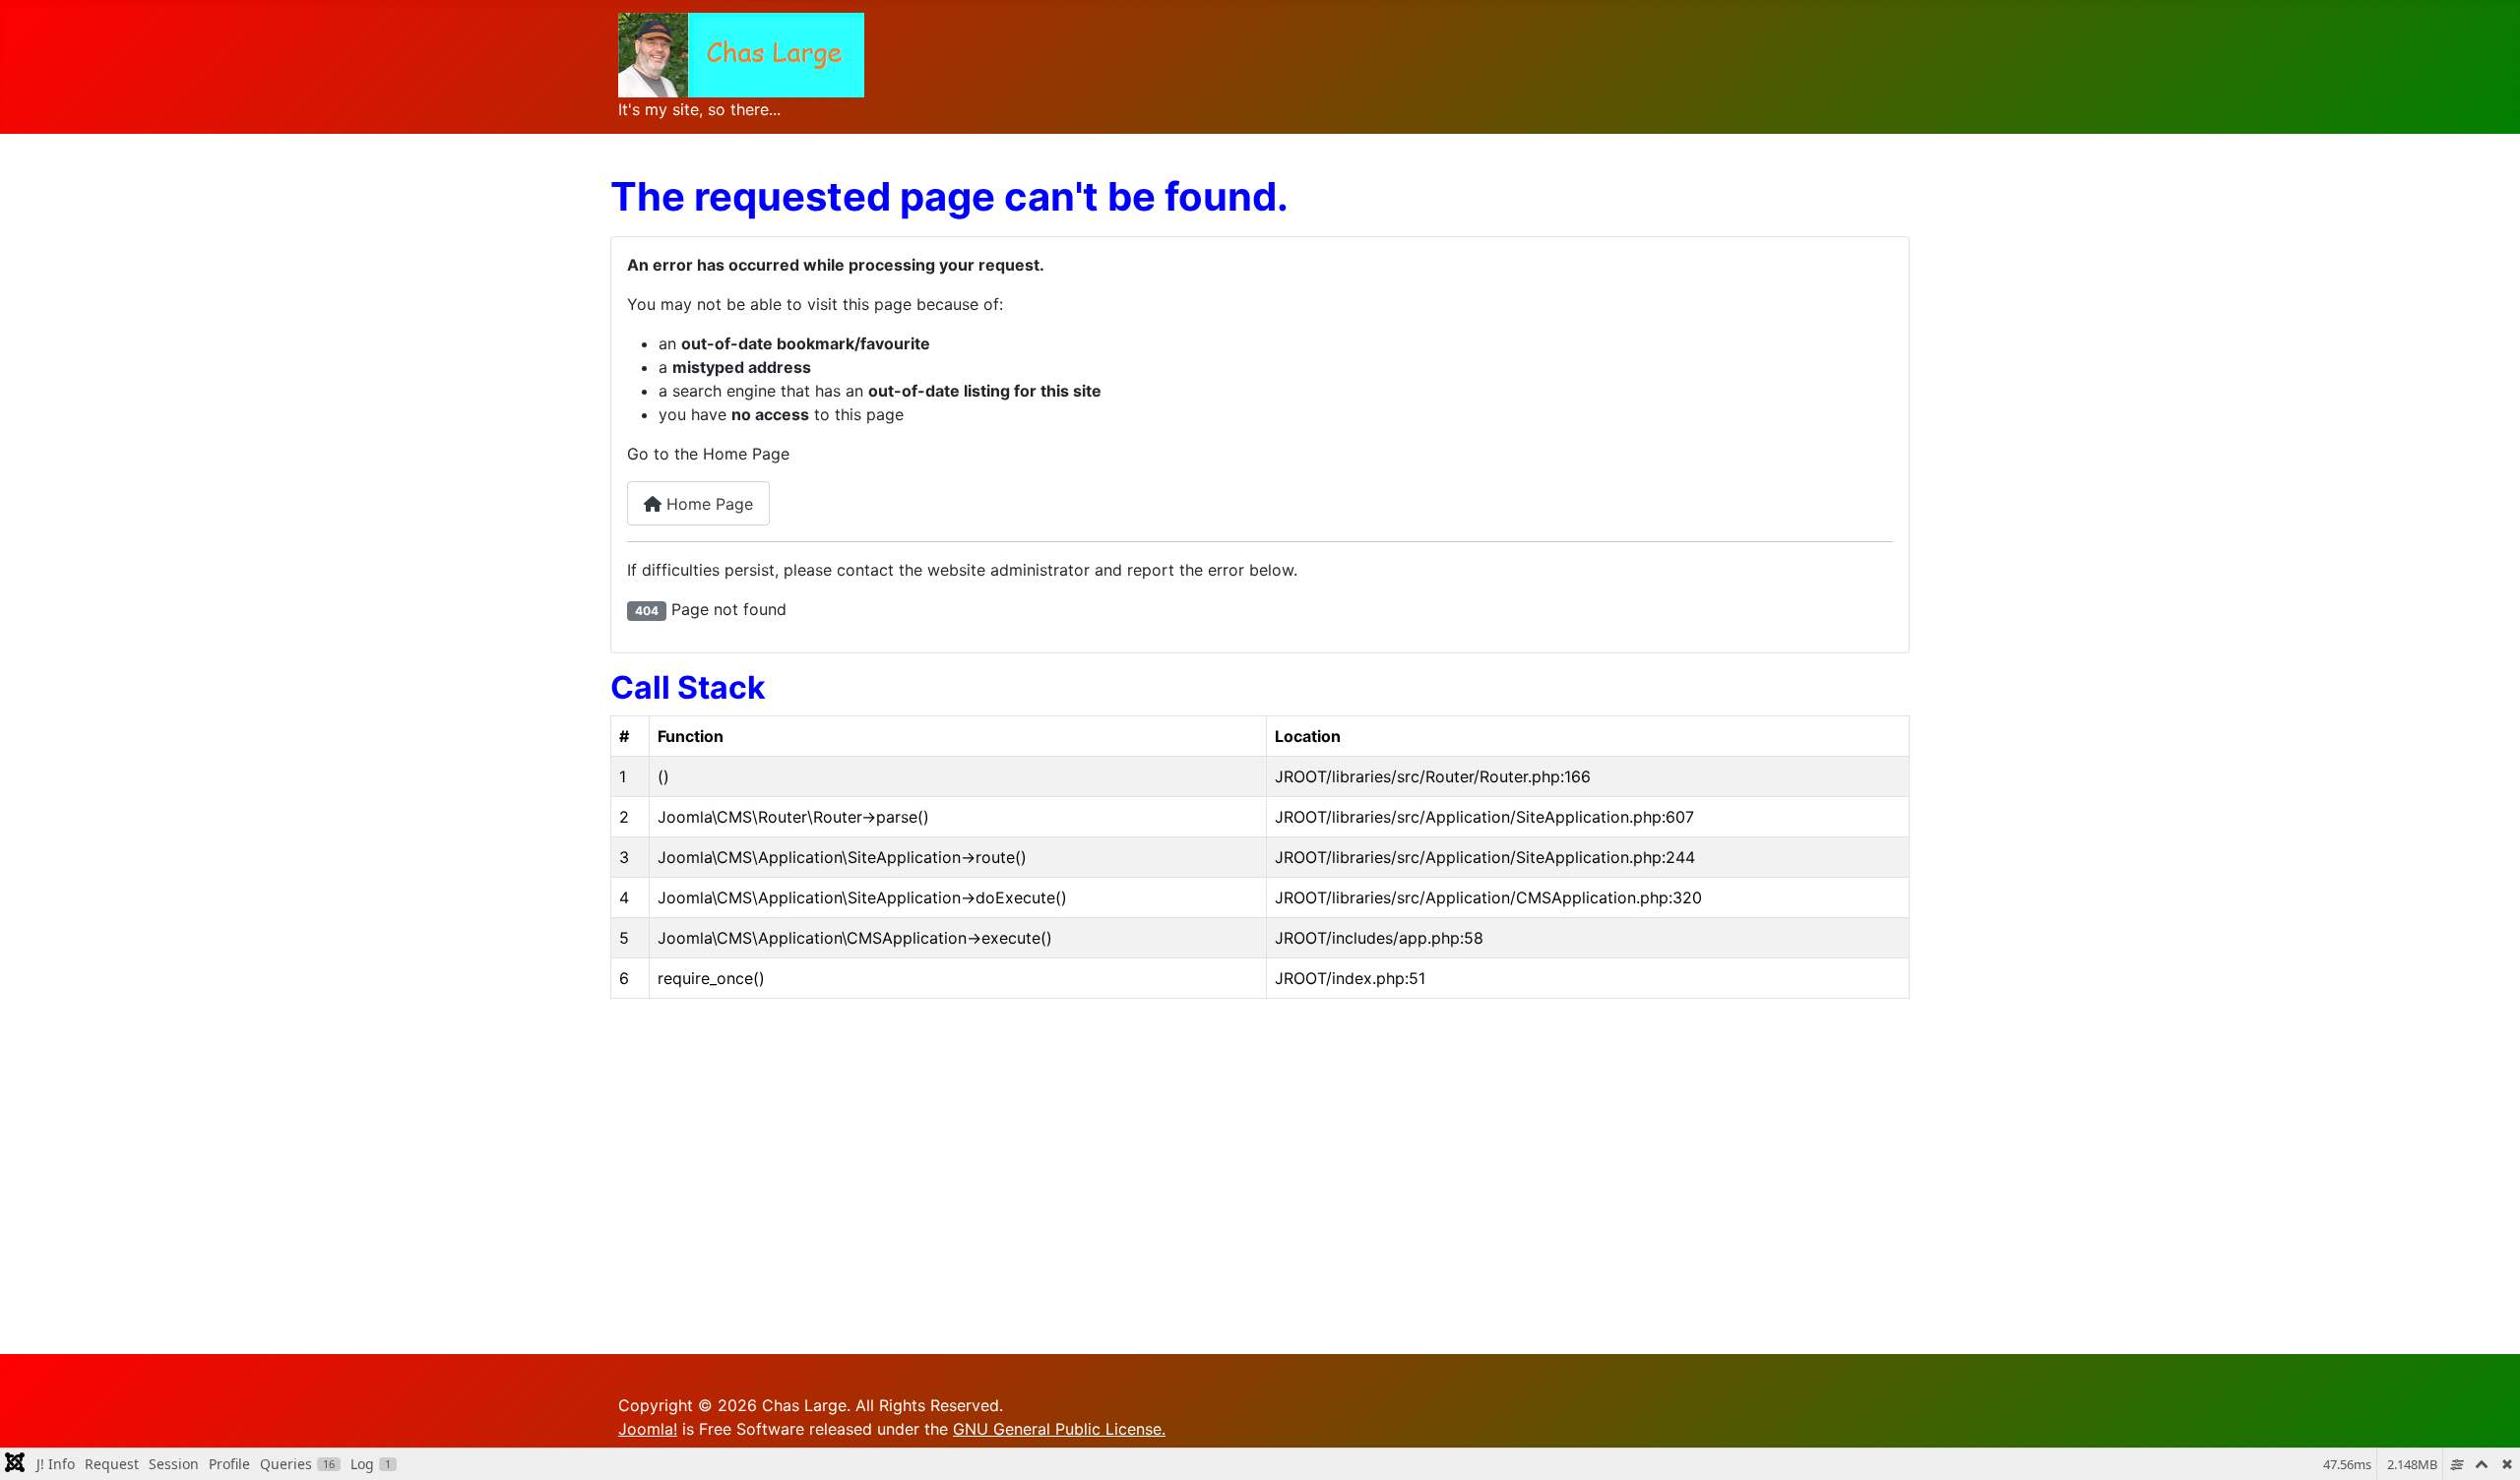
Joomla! (648, 1429)
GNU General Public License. (1059, 1429)
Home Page (707, 504)
